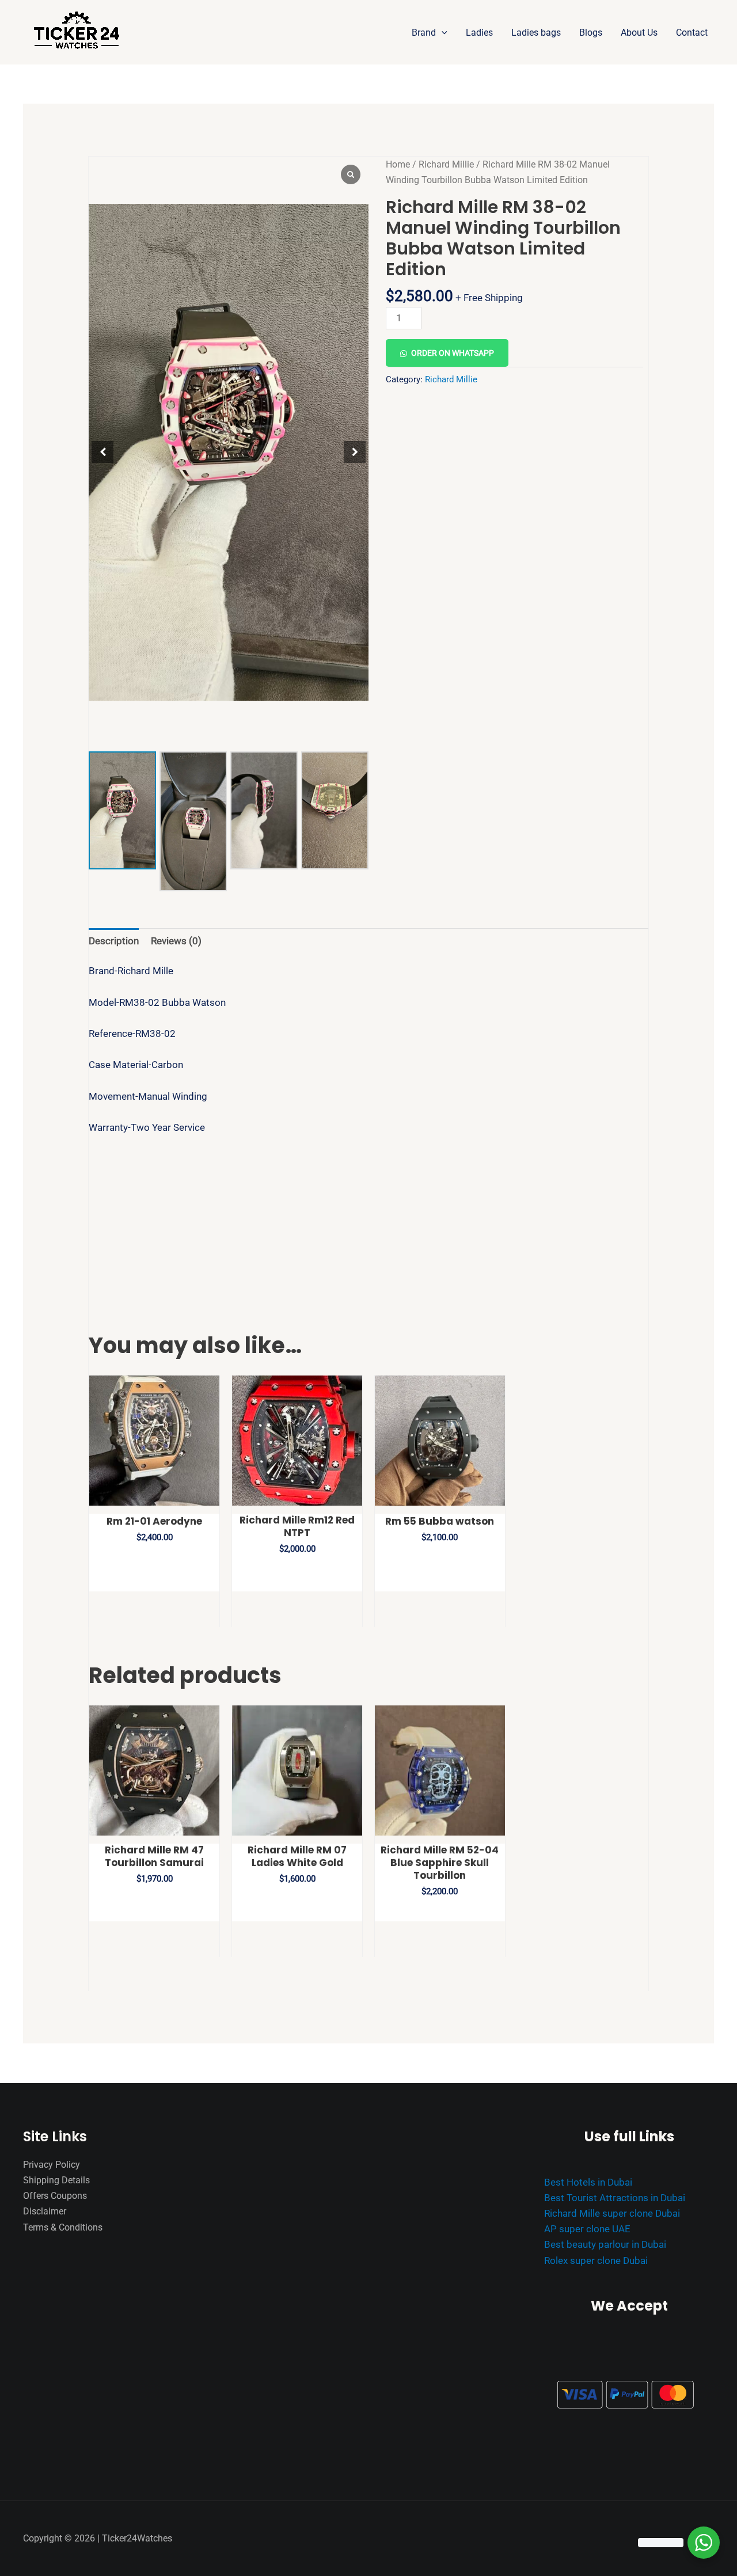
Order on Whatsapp (453, 353)
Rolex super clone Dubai (596, 2260)
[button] (442, 33)
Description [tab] (114, 941)
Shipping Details (56, 2180)
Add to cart (495, 313)
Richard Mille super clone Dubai (612, 2213)
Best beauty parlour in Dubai (605, 2244)
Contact (692, 33)
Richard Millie (446, 164)
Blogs (591, 33)
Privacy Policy (52, 2165)
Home (398, 164)
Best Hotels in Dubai (588, 2182)
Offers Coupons (55, 2196)
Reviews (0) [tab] (176, 941)
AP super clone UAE (587, 2229)
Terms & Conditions (63, 2227)
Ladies (479, 33)
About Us (639, 33)
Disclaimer (45, 2211)
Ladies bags (536, 33)
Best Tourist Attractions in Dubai (615, 2198)
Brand (424, 33)
